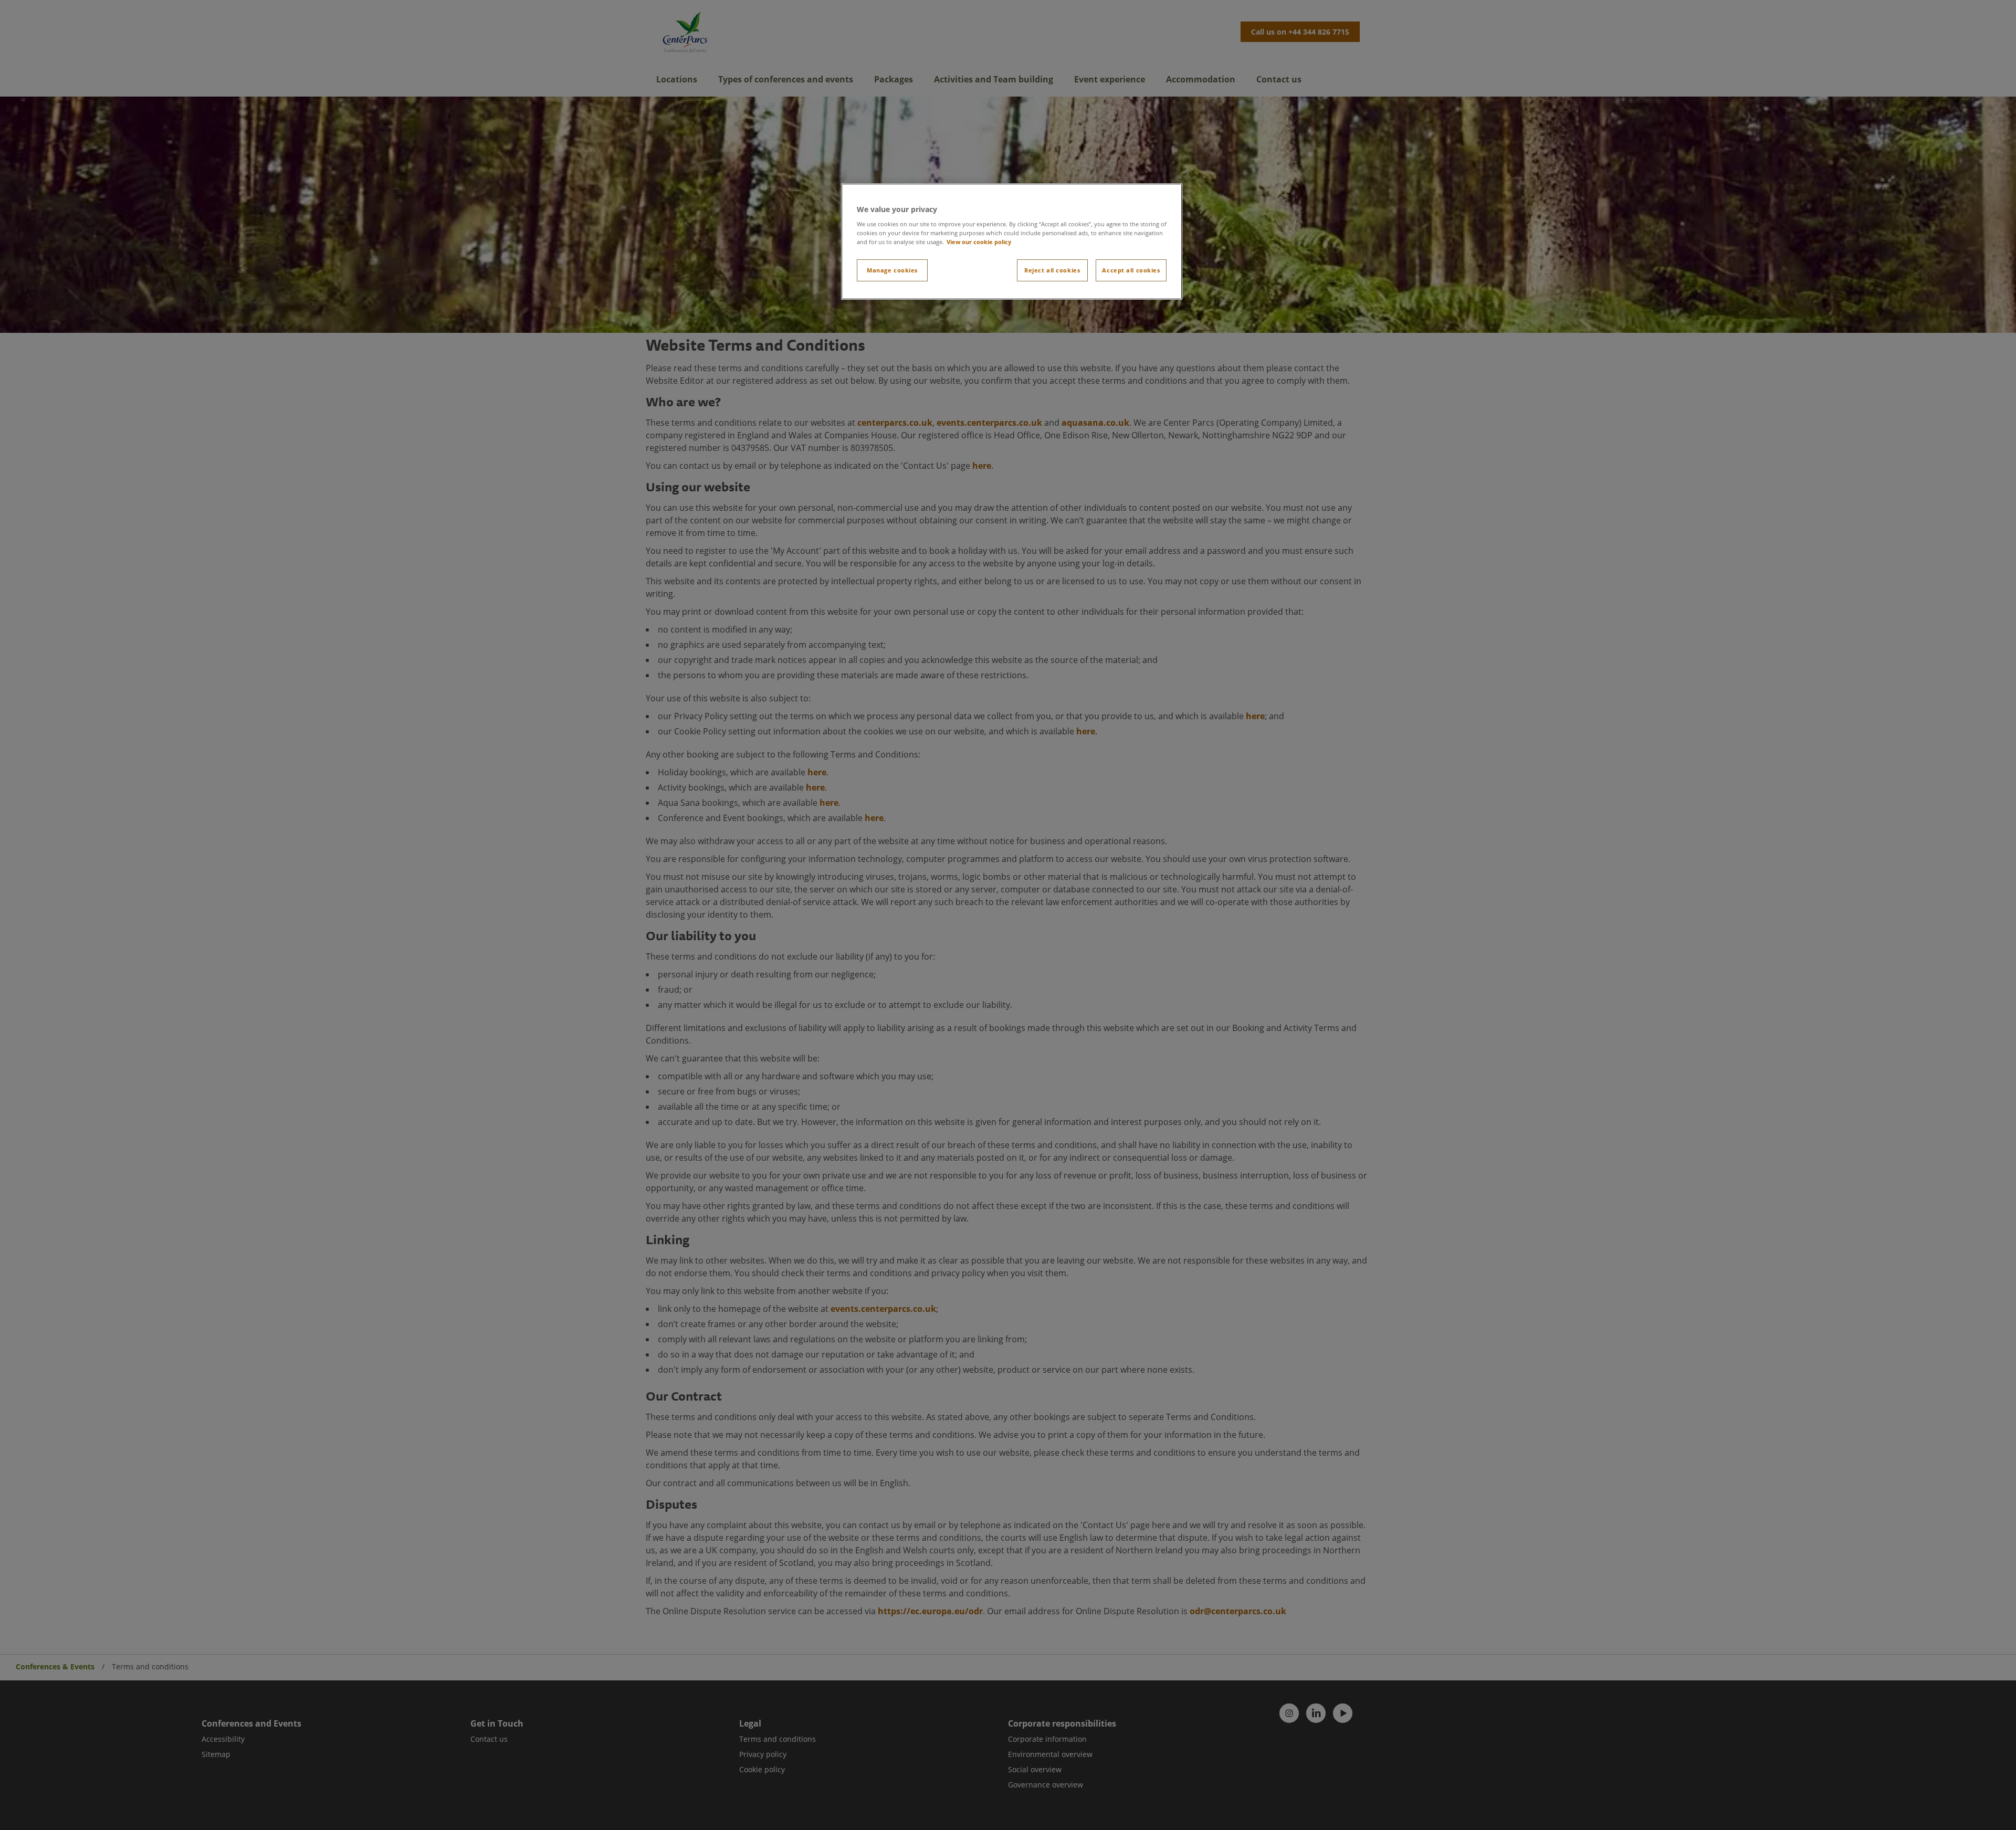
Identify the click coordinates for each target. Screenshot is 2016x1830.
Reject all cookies (1052, 270)
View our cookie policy (979, 242)
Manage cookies (892, 270)
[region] (1012, 242)
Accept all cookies (1131, 270)
